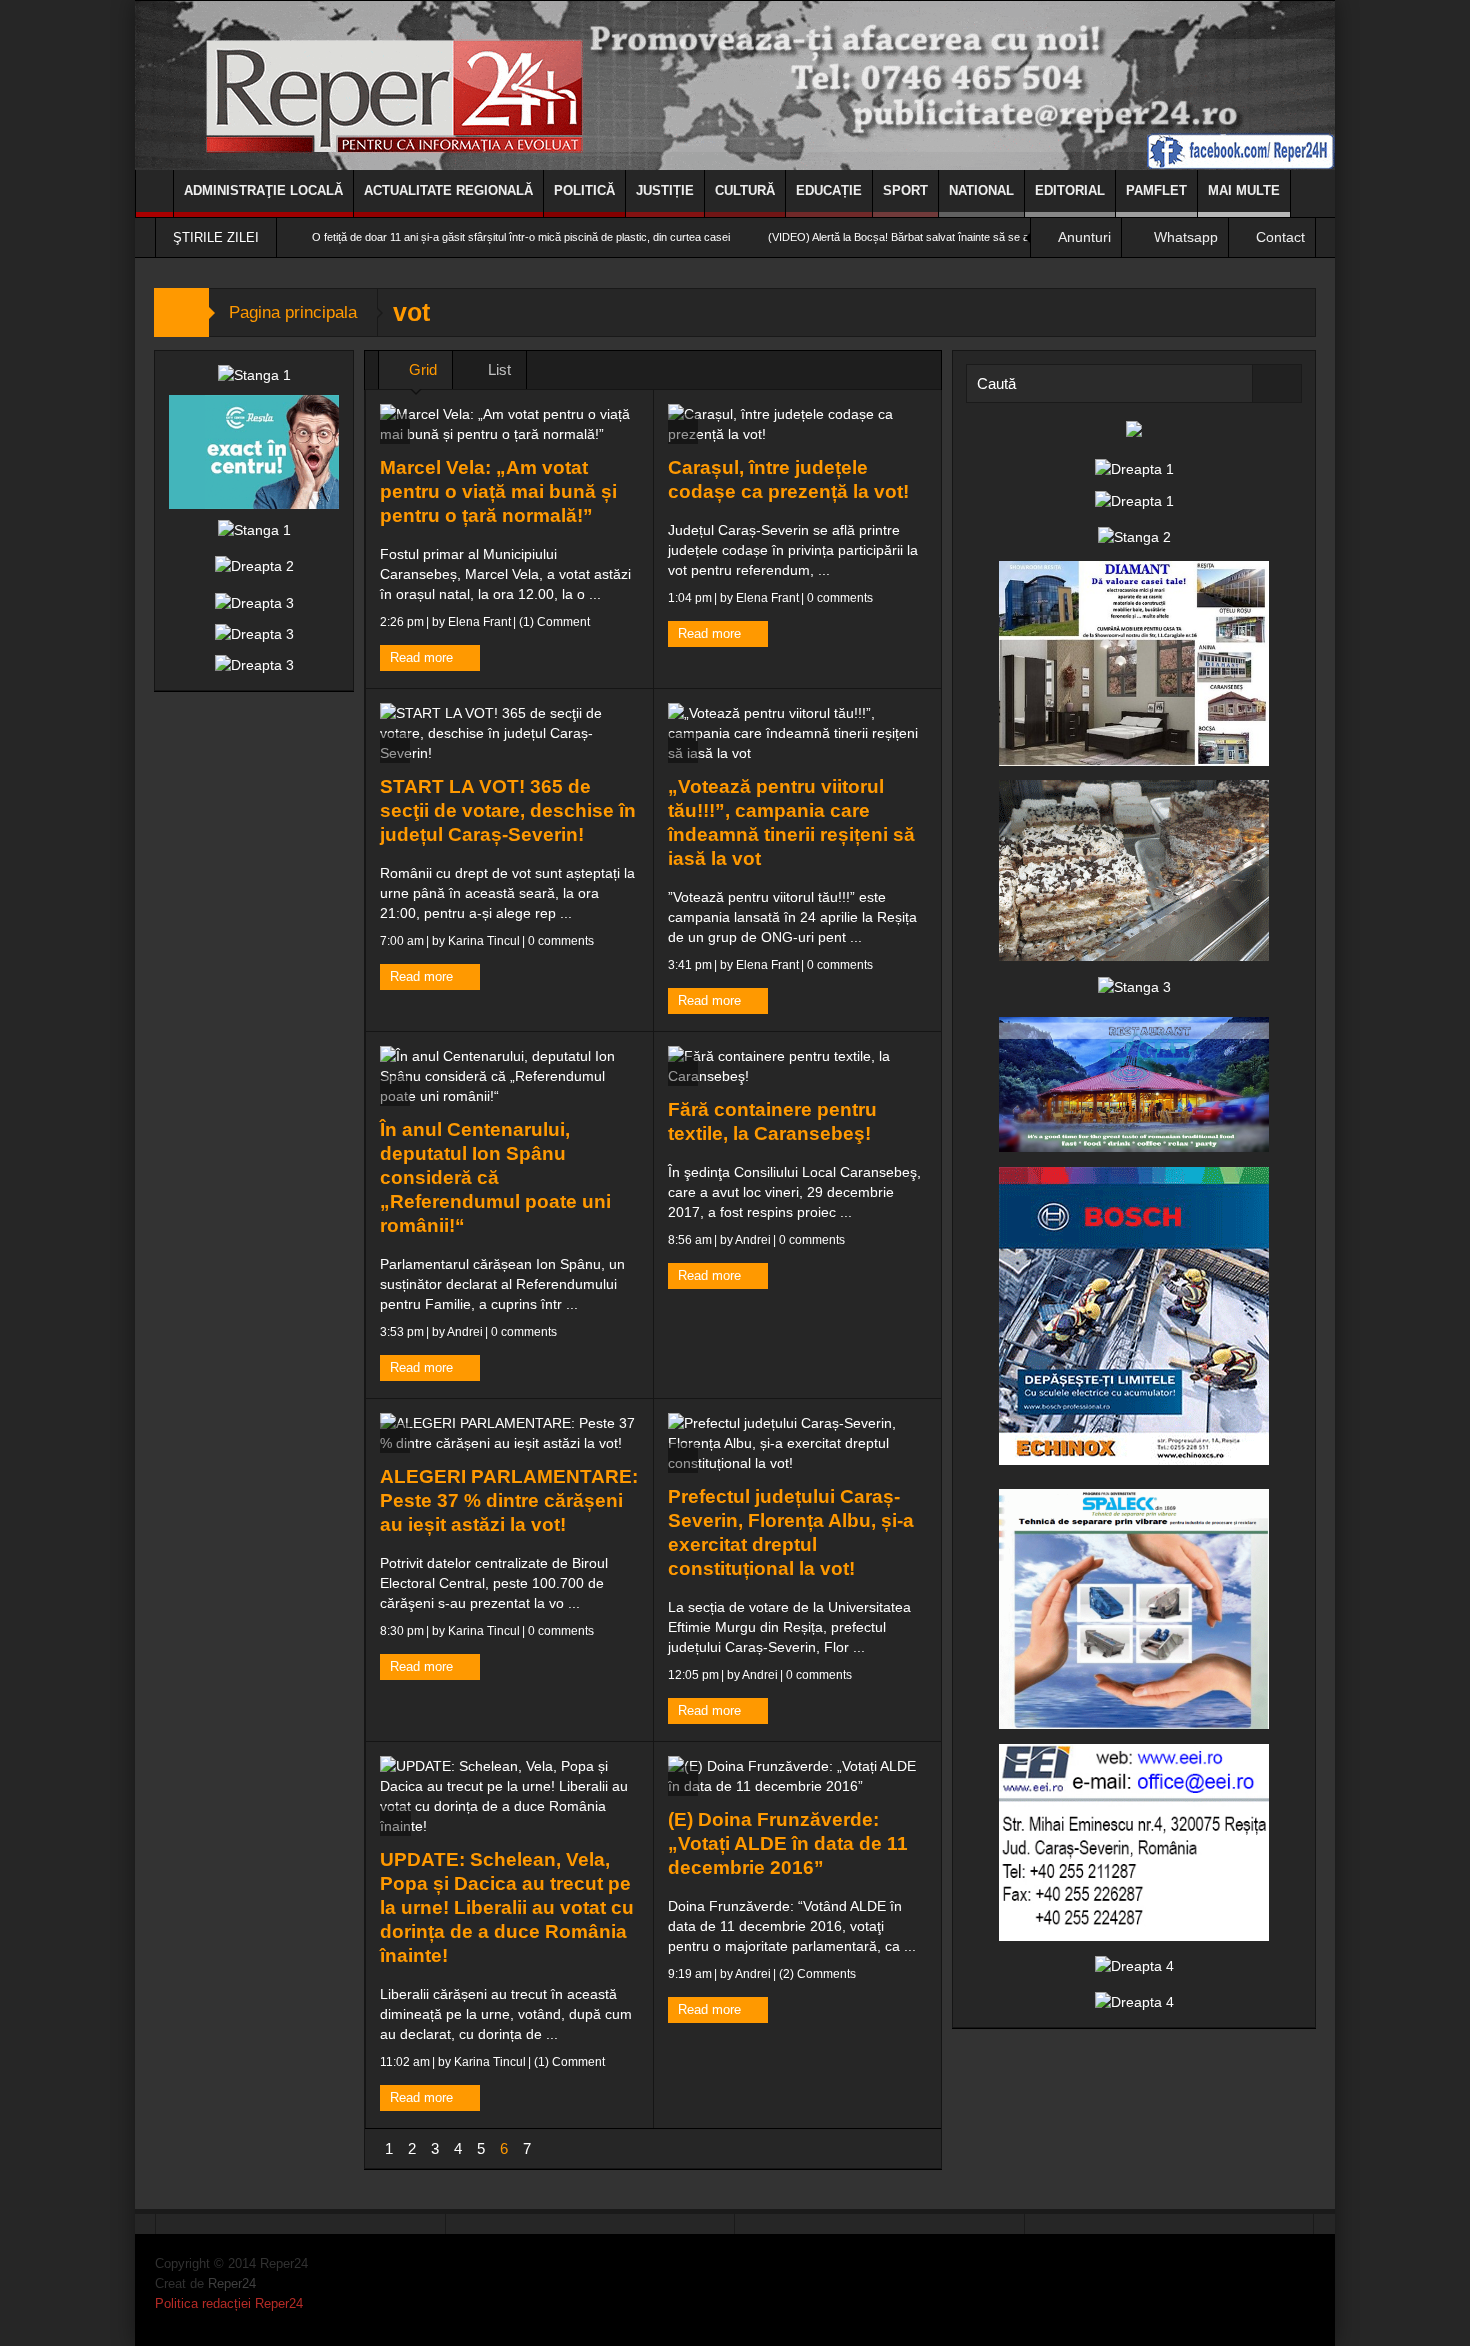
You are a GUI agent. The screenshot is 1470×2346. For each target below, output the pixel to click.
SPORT (905, 190)
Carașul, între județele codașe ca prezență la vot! (788, 479)
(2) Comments (816, 1974)
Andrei (465, 1332)
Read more (423, 657)
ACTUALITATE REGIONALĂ (448, 190)
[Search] (1277, 383)
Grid (421, 369)
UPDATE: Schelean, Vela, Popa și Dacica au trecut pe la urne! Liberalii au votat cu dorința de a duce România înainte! (507, 1907)
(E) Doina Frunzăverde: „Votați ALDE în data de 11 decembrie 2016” (788, 1843)
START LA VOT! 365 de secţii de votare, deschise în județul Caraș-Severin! (508, 810)
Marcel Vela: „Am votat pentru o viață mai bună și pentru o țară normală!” (498, 491)
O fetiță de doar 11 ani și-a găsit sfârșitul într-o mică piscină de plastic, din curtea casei (431, 237)
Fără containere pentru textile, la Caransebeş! (772, 1121)
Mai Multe (1244, 190)
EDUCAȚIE (829, 190)
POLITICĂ (584, 190)
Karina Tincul (484, 941)
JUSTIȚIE (665, 190)
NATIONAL (981, 190)
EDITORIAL (1070, 190)
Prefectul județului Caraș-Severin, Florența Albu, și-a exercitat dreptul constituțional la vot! (791, 1532)
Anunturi (1084, 237)
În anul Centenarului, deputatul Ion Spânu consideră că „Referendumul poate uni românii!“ (495, 1177)
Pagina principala (293, 312)
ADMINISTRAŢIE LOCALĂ (263, 190)
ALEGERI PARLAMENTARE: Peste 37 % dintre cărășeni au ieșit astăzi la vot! (509, 1500)
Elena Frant (479, 622)
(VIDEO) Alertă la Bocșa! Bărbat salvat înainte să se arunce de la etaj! (847, 237)
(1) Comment (553, 622)
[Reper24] (735, 85)
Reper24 (232, 2283)
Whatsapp (1186, 237)
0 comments (838, 598)
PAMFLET (1156, 190)
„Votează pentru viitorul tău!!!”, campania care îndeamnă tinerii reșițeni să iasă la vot (791, 822)
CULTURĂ (745, 190)
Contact (1280, 237)
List (497, 369)
